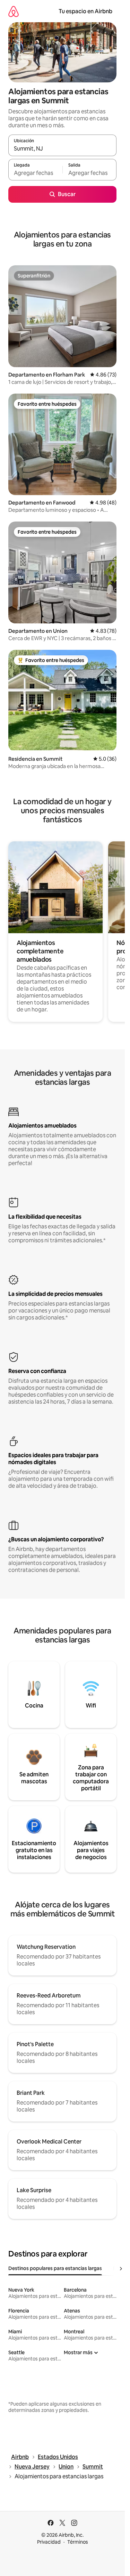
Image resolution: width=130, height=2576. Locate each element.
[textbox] (35, 173)
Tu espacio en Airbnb (85, 11)
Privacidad (49, 2542)
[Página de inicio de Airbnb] (14, 11)
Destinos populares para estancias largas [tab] (55, 2268)
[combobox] (62, 148)
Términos (78, 2542)
